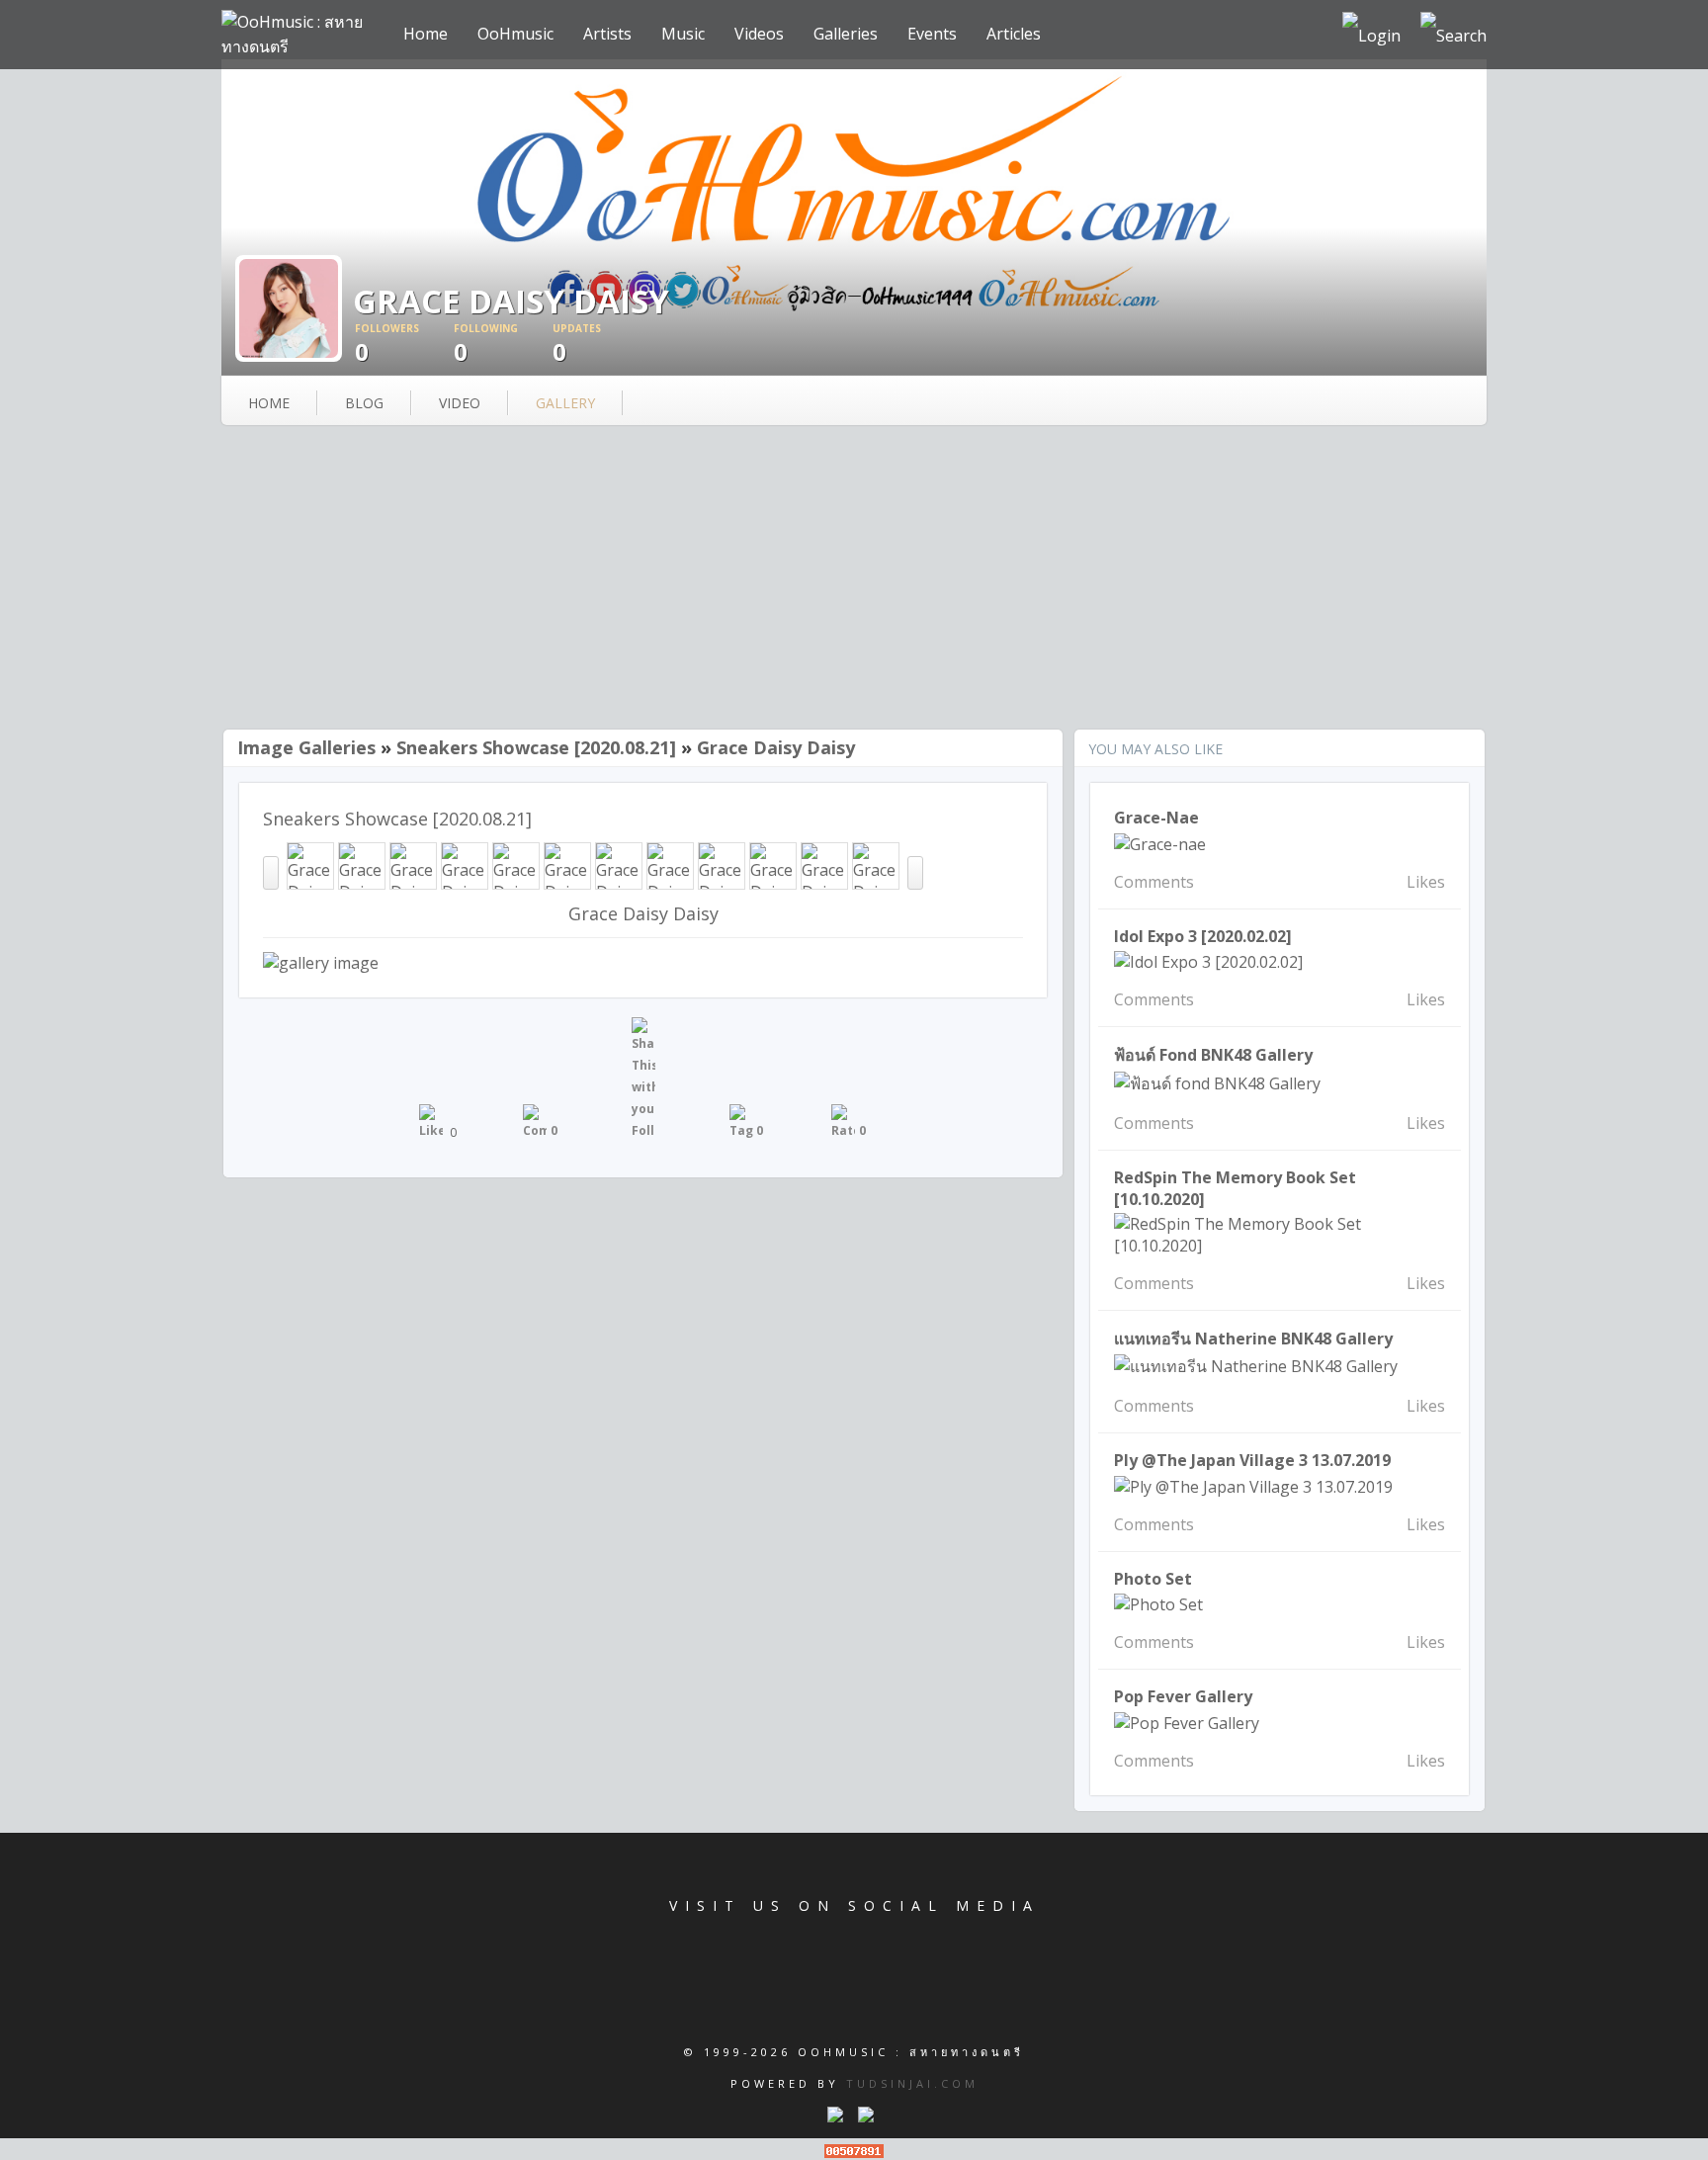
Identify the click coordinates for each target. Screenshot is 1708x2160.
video (460, 403)
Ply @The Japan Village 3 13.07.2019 (1252, 1460)
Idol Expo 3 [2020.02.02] (1203, 936)
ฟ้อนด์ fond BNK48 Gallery (1213, 1055)
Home (426, 34)
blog (364, 403)
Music (683, 34)
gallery (565, 403)
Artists (607, 34)
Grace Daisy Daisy (776, 747)
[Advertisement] (854, 579)
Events (932, 34)
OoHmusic (515, 34)
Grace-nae (1156, 818)
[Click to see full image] (289, 306)
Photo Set (1153, 1579)
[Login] (1371, 35)
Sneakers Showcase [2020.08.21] (536, 747)
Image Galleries (306, 747)
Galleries (846, 34)
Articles (1014, 34)
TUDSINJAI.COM (912, 2083)
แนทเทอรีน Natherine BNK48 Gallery (1253, 1339)
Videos (759, 34)
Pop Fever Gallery (1183, 1696)
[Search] (1453, 35)
